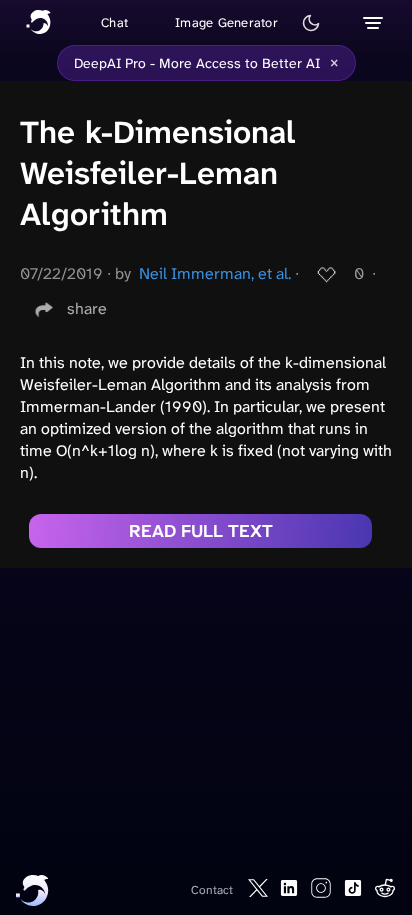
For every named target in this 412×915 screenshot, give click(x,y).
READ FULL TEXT (201, 531)
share (87, 308)
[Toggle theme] (311, 23)
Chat (114, 22)
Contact (212, 890)
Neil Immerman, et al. (215, 273)
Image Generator (226, 22)
